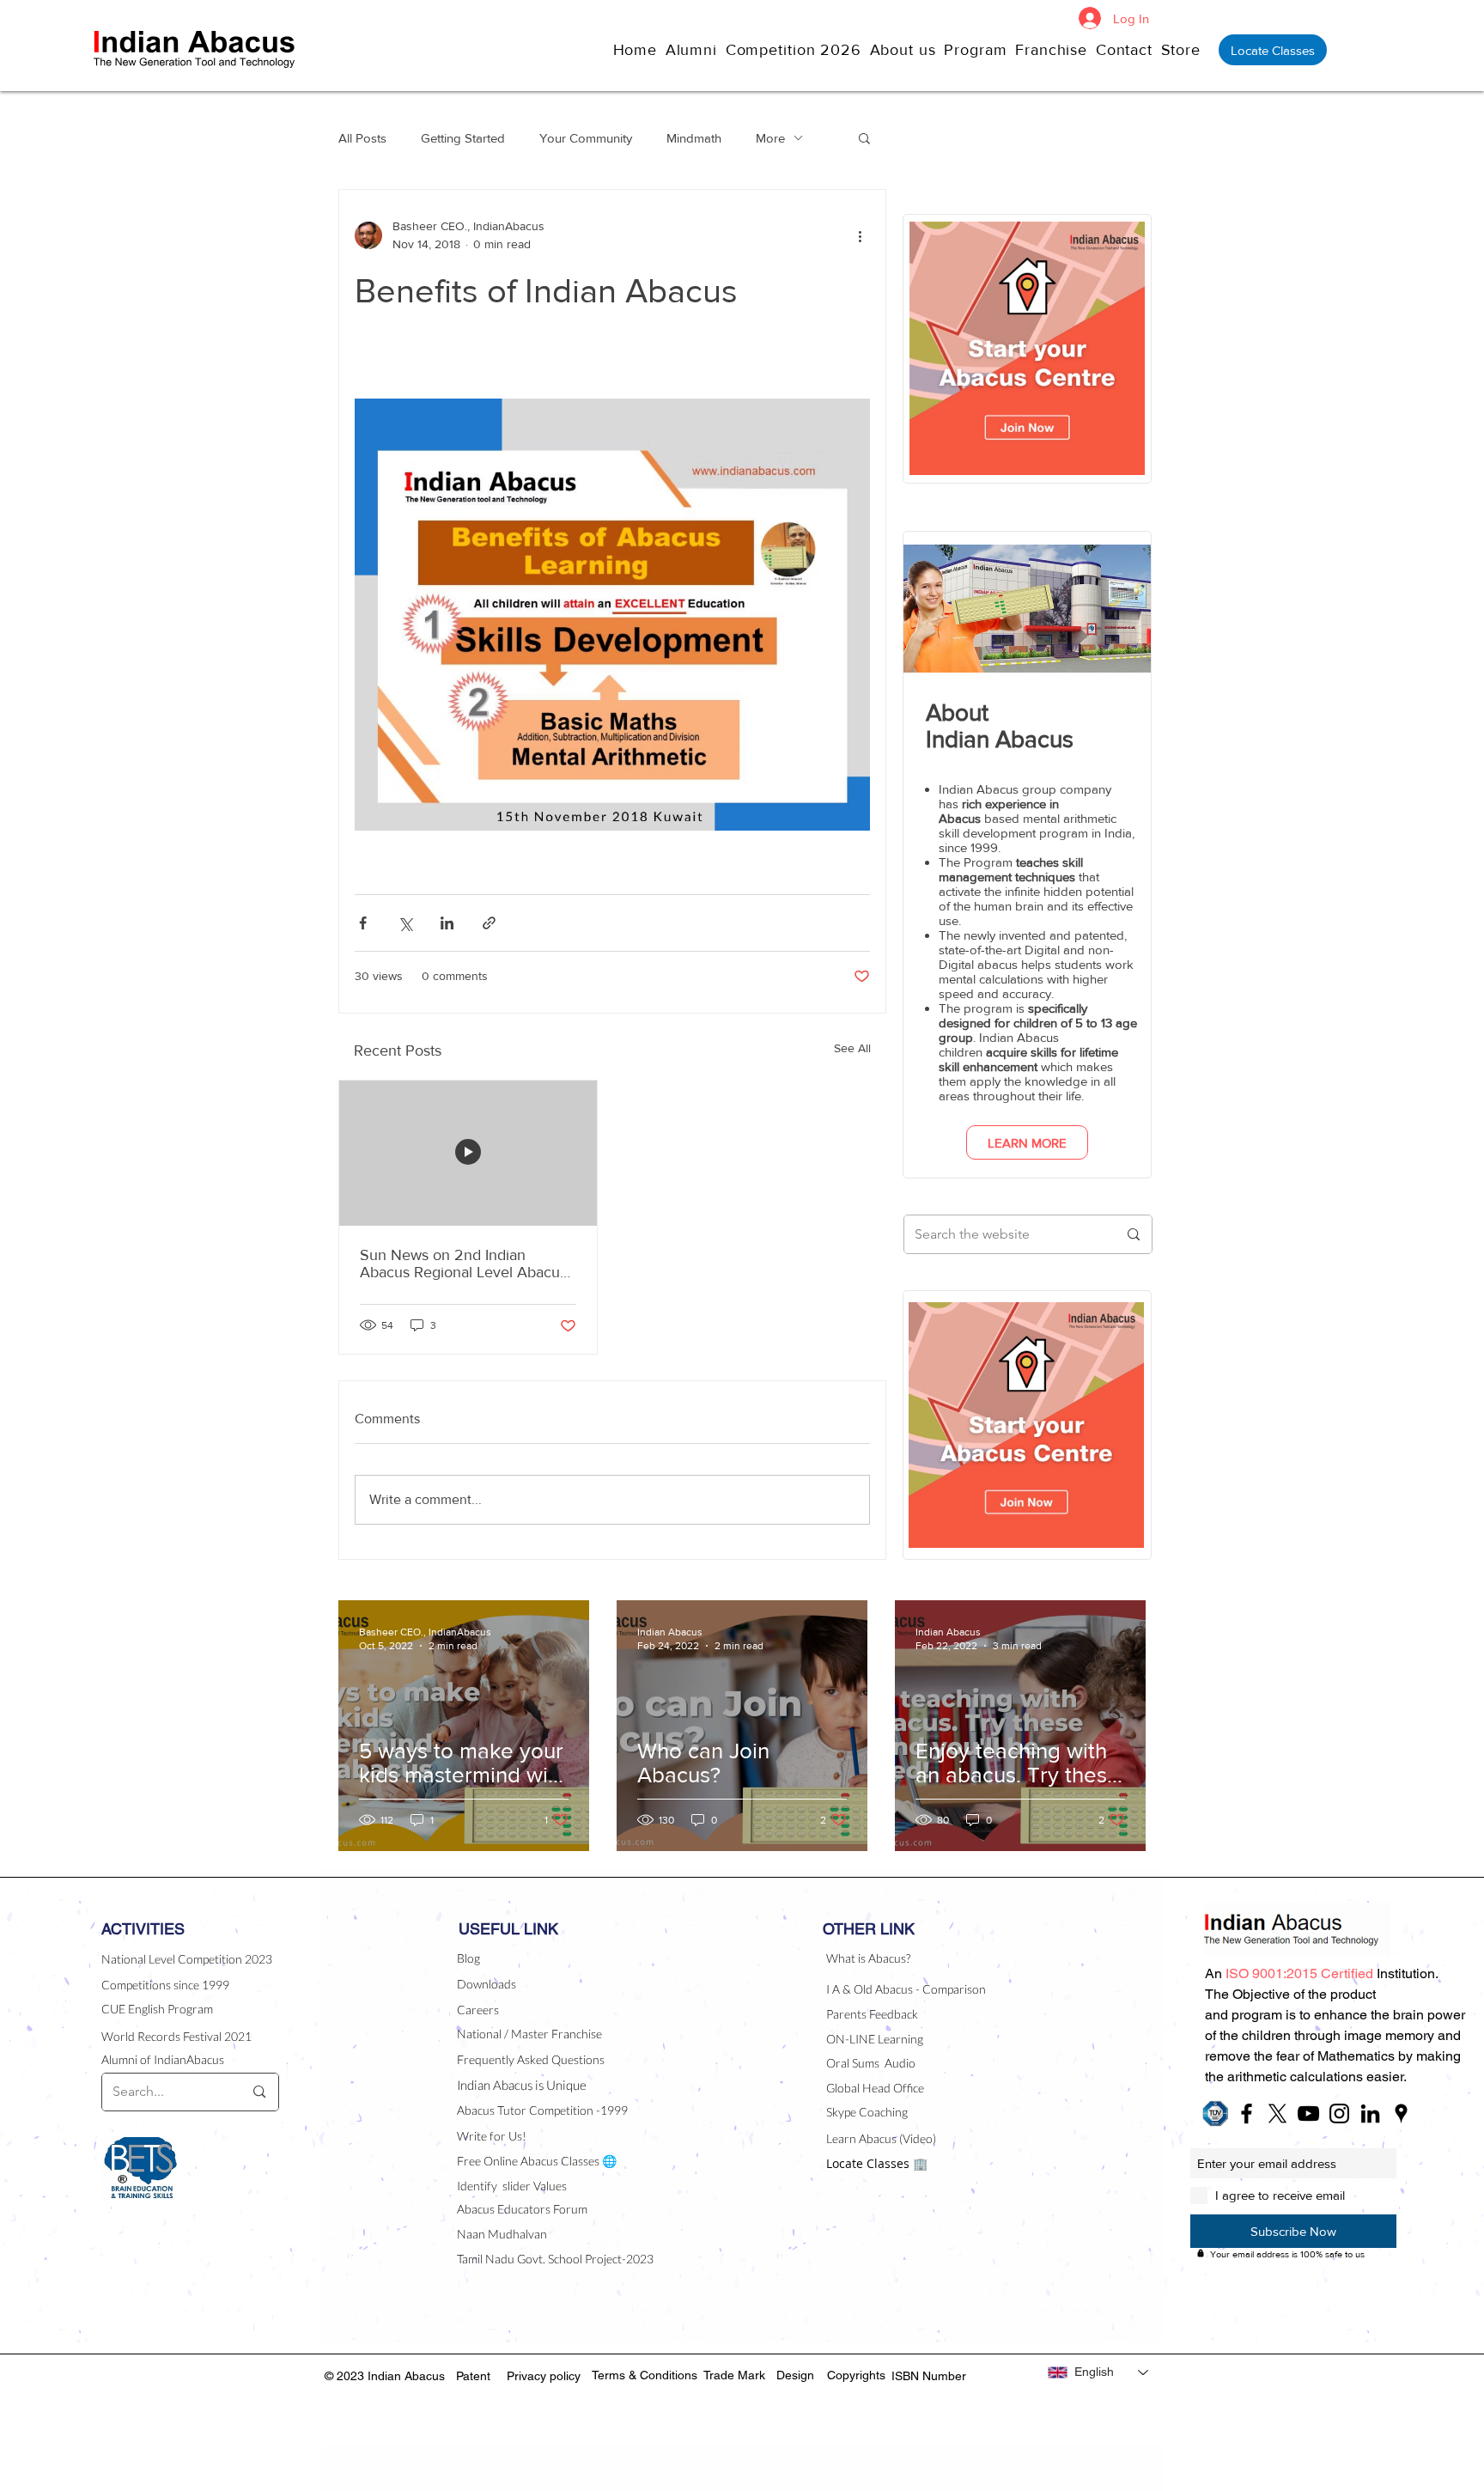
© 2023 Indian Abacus (386, 2376)
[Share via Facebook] (363, 923)
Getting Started (463, 138)
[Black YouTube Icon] (1308, 2113)
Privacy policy (544, 2376)
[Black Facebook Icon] (1247, 2113)
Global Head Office (875, 2088)
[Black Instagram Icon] (1339, 2113)
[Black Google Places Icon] (1401, 2113)
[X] (1277, 2113)
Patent (473, 2376)
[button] (907, 49)
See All (852, 1048)
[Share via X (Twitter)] (405, 923)
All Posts (362, 138)
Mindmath (694, 138)
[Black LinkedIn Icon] (1370, 2113)
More (770, 138)
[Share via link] (489, 923)
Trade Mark (734, 2375)
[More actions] (860, 235)
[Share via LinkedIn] (447, 923)
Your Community (586, 138)
